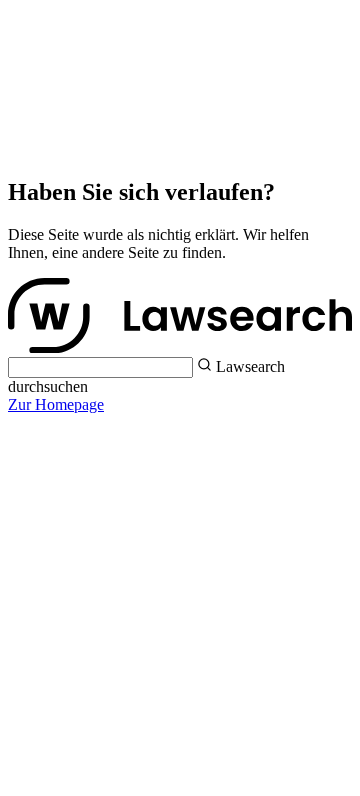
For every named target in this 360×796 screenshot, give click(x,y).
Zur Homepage (56, 404)
